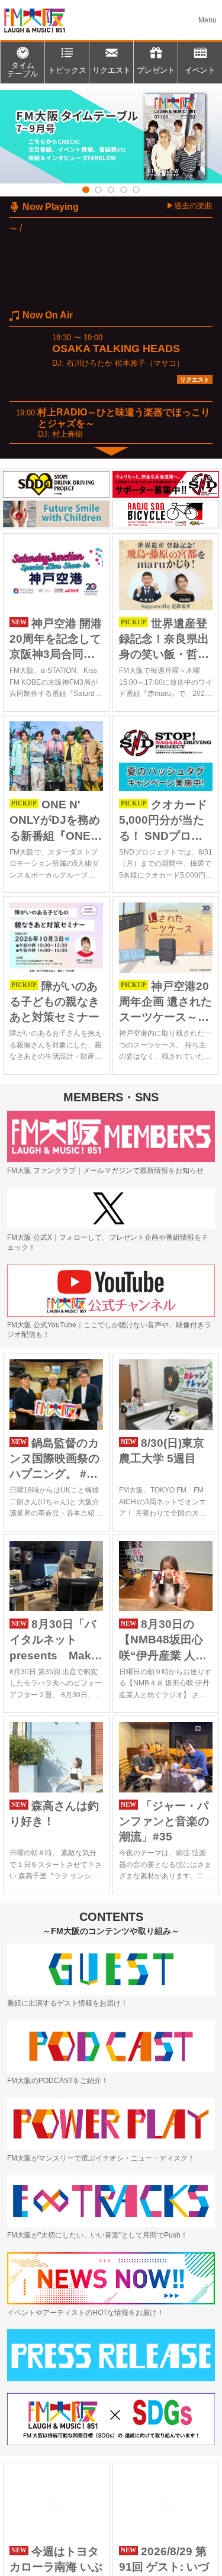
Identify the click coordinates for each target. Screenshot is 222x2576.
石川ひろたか (89, 363)
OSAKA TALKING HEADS (116, 349)
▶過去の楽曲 (189, 206)
